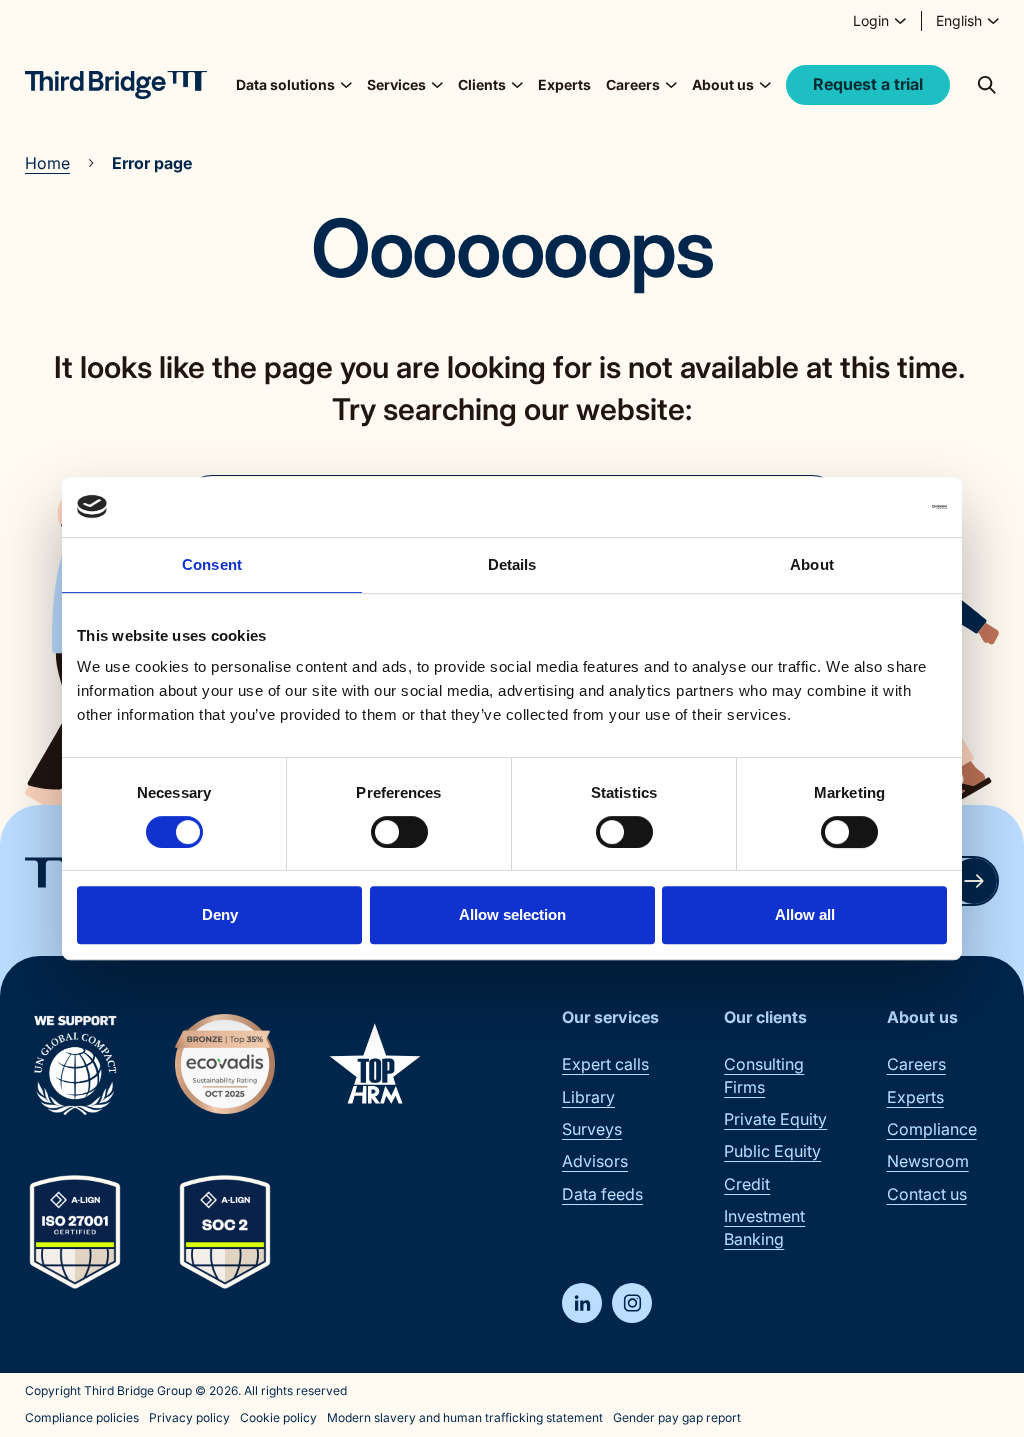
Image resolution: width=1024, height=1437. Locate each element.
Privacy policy (189, 1417)
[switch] (399, 832)
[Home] (116, 85)
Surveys (592, 1129)
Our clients (765, 1017)
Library (588, 1097)
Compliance (932, 1129)
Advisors (595, 1161)
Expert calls (605, 1064)
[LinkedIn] (582, 1303)
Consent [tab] (212, 564)
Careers (916, 1064)
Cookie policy (278, 1417)
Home (47, 163)
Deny (220, 914)
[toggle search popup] (987, 85)
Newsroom (928, 1161)
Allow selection (512, 914)
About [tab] (812, 564)
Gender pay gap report (677, 1417)
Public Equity (772, 1151)
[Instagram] (632, 1303)
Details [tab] (512, 564)
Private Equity (775, 1119)
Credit (747, 1184)
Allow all (805, 914)
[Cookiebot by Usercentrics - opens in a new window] (859, 507)
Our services (610, 1017)
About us (922, 1017)
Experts (564, 84)
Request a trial (868, 84)
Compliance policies (82, 1417)
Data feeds (602, 1194)
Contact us (927, 1194)
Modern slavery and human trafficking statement (465, 1417)
